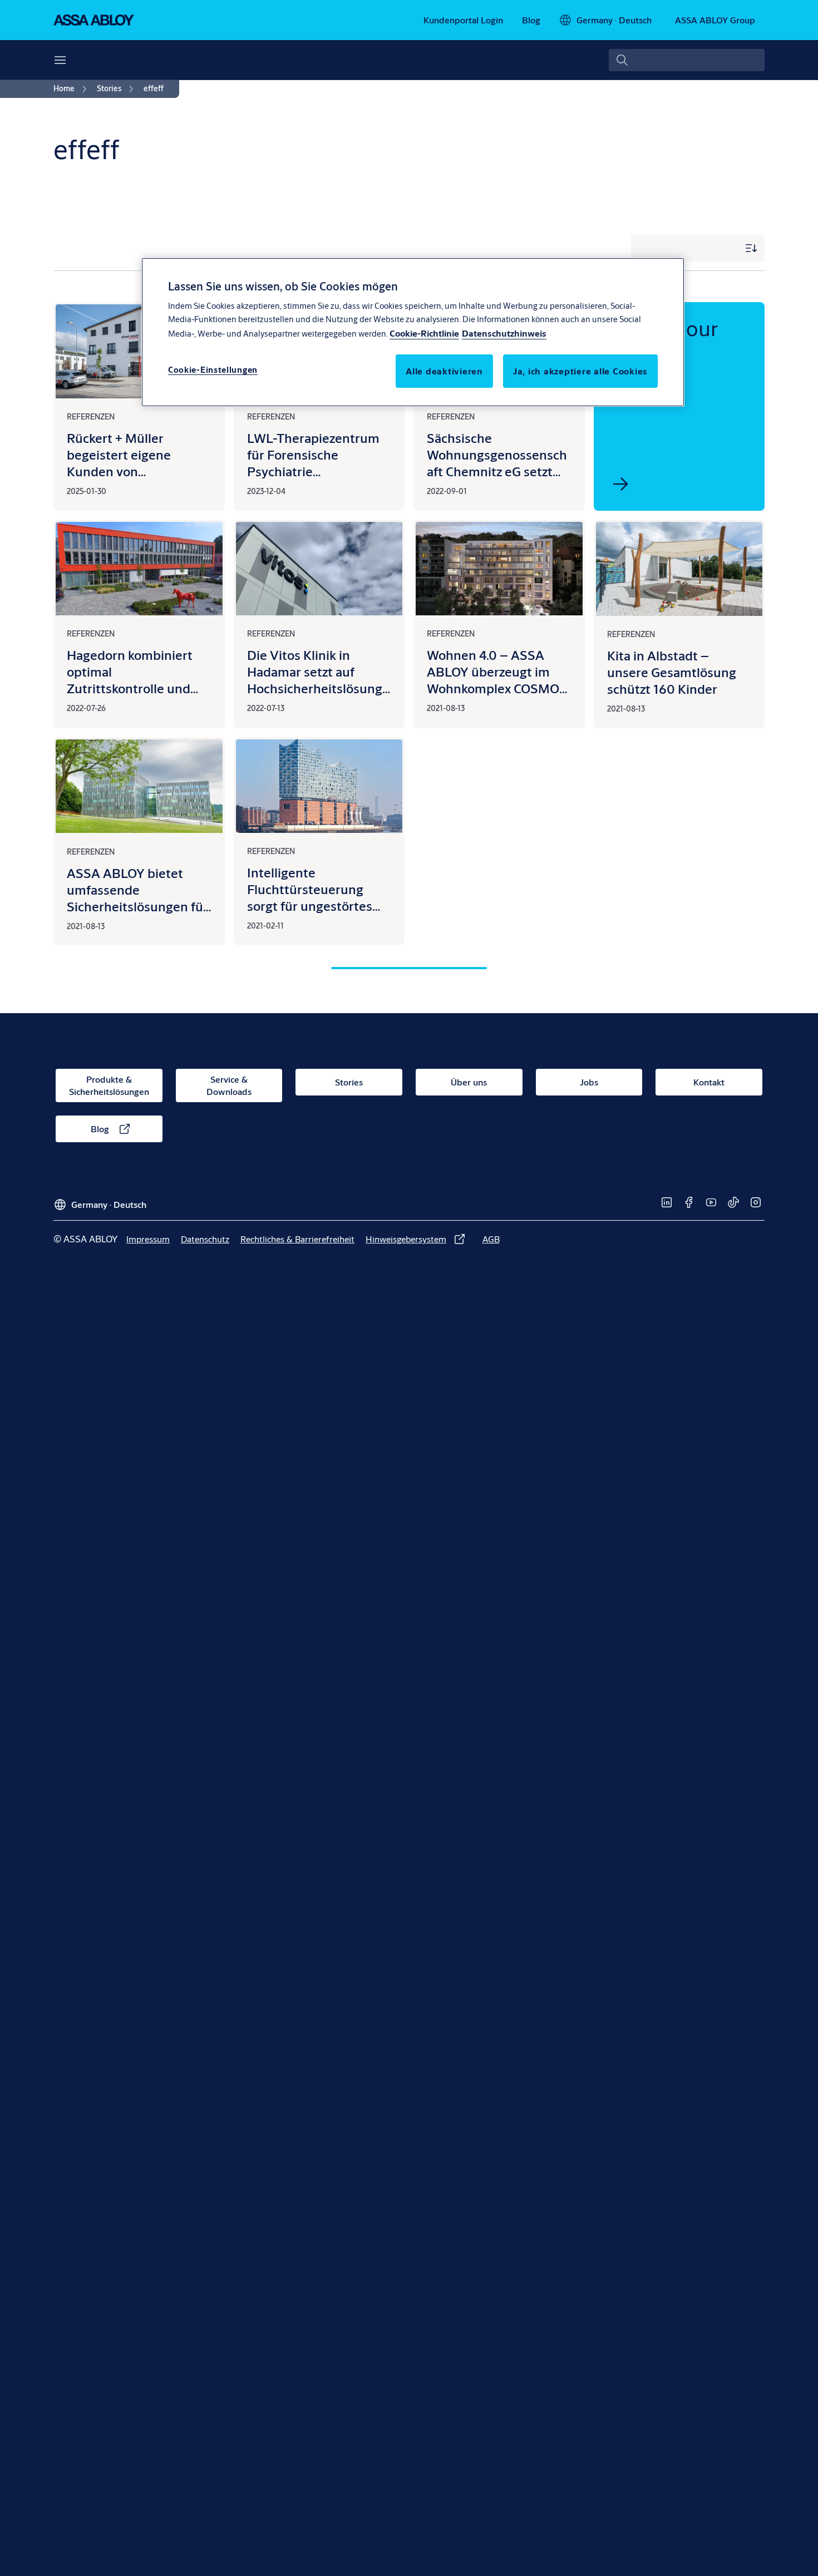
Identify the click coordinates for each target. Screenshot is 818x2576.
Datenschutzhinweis (504, 332)
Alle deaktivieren (444, 370)
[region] (413, 332)
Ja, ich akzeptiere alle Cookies (580, 370)
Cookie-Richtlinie (424, 332)
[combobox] (687, 60)
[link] (463, 20)
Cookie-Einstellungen (213, 369)
